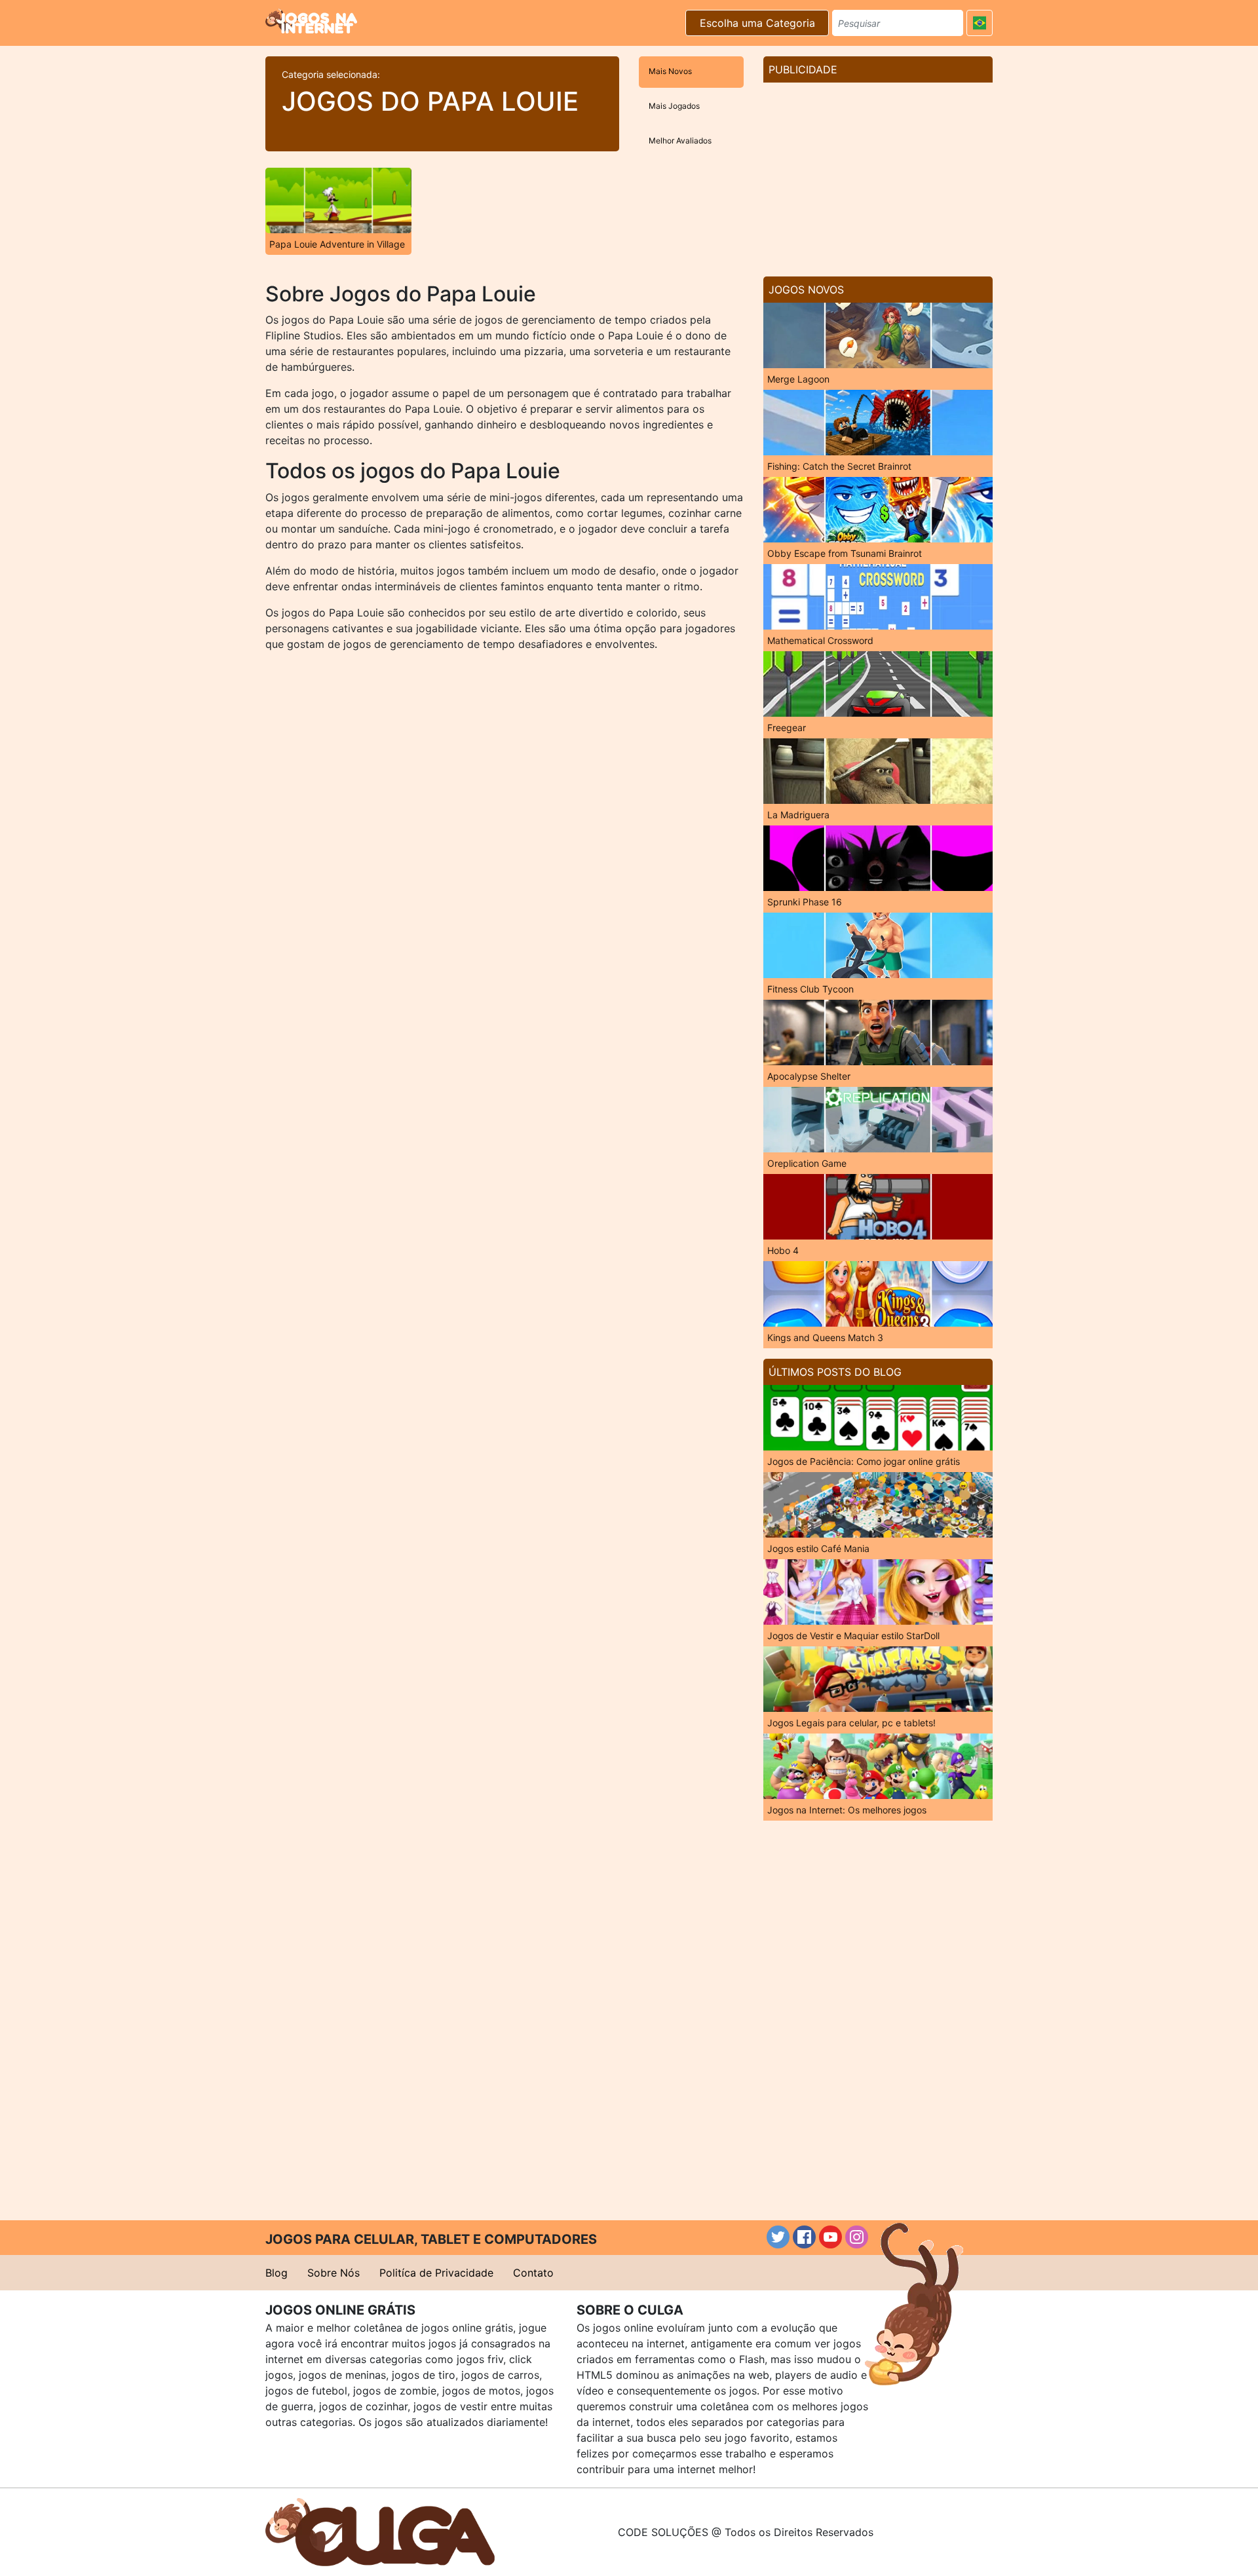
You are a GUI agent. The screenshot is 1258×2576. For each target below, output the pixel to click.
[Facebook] (804, 2237)
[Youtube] (830, 2237)
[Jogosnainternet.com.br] (311, 21)
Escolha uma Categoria (757, 23)
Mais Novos (670, 71)
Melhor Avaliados (680, 141)
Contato (533, 2273)
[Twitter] (778, 2237)
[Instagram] (857, 2237)
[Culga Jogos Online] (380, 2531)
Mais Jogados (674, 106)
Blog (276, 2273)
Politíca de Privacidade (436, 2273)
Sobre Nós (334, 2273)
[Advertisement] (878, 174)
